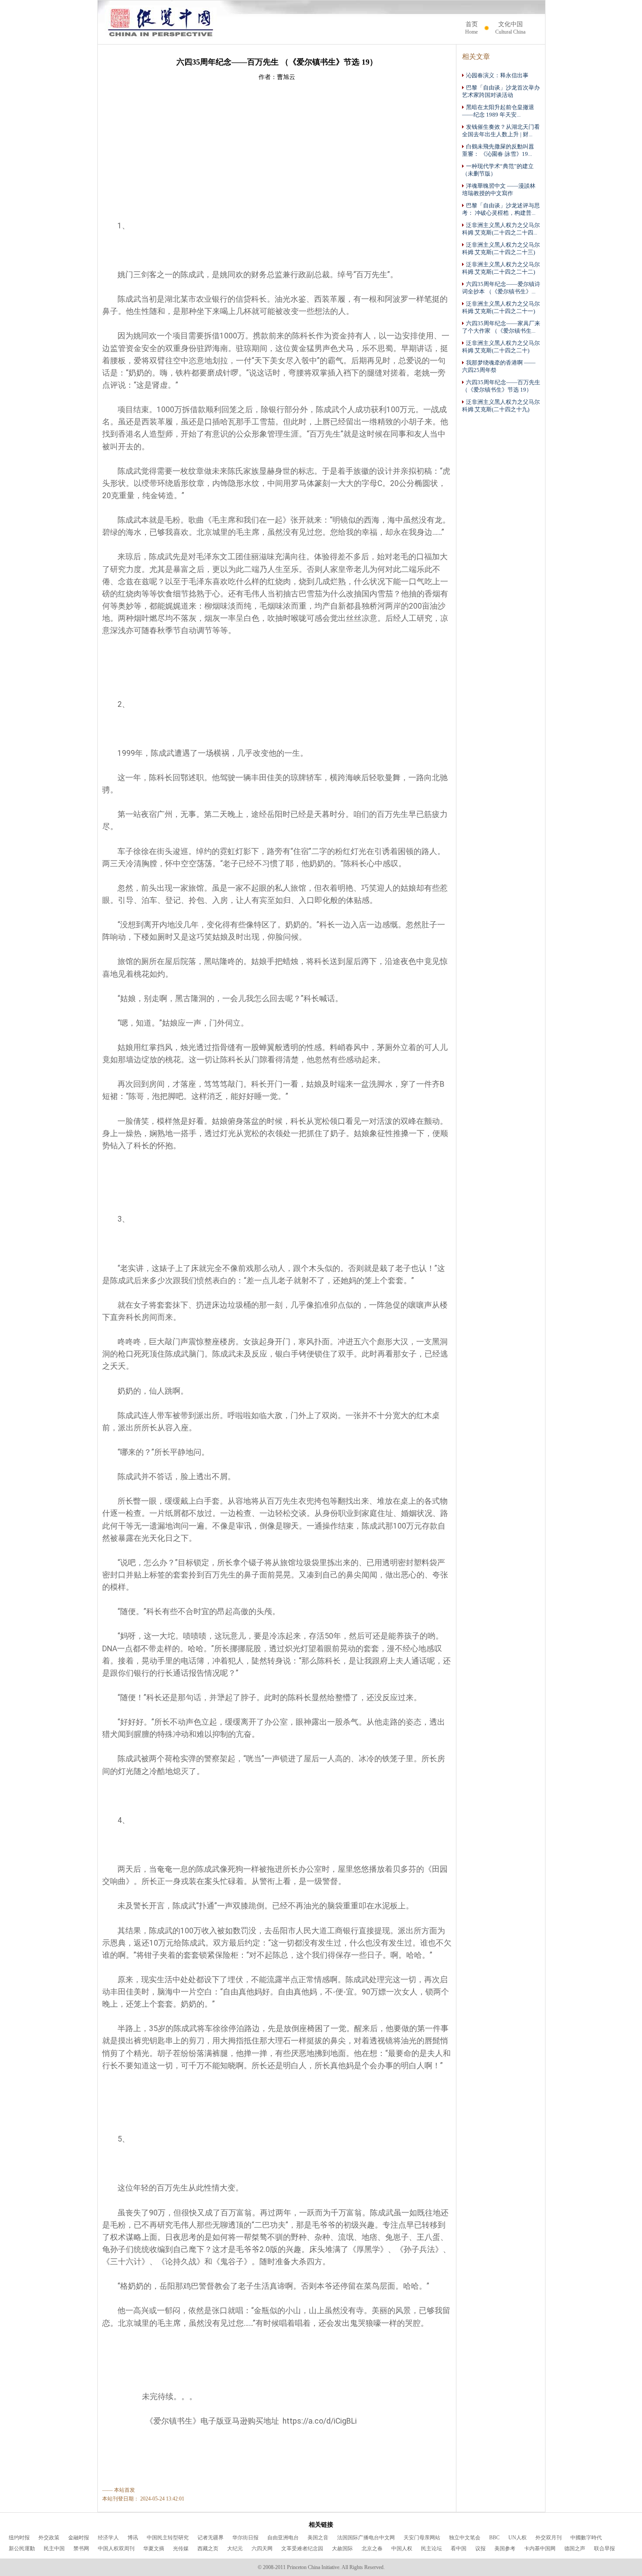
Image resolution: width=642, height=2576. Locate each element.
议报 (480, 2548)
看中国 (459, 2548)
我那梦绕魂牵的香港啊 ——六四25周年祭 (499, 367)
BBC (494, 2538)
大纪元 (235, 2548)
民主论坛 (431, 2548)
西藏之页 (208, 2548)
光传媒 (181, 2548)
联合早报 (604, 2548)
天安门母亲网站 (422, 2538)
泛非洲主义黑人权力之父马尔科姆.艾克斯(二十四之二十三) (501, 249)
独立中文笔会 (465, 2538)
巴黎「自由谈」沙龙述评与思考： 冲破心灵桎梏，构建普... (501, 209)
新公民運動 (22, 2548)
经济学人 (108, 2538)
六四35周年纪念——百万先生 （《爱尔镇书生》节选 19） (501, 386)
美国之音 (318, 2538)
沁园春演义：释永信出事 (497, 76)
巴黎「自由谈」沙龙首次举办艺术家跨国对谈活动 (501, 91)
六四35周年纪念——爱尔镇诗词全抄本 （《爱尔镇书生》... (501, 288)
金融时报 (79, 2538)
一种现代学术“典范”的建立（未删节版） (498, 170)
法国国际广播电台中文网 (366, 2538)
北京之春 (372, 2548)
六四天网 (262, 2548)
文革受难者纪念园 (302, 2548)
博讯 (133, 2538)
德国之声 (575, 2548)
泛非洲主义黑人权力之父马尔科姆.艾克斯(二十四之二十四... (501, 229)
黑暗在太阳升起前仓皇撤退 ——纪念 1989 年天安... (498, 111)
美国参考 (505, 2548)
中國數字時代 (586, 2538)
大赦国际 (342, 2548)
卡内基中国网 (540, 2548)
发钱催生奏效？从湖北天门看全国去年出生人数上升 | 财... (501, 131)
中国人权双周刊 (116, 2548)
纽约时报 (19, 2538)
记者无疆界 (211, 2538)
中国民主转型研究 (168, 2538)
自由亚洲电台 (283, 2538)
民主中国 (54, 2548)
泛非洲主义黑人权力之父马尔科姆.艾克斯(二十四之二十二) (501, 268)
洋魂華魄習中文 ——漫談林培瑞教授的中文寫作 (499, 190)
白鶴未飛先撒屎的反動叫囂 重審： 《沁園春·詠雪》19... (498, 150)
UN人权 (518, 2538)
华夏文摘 (154, 2548)
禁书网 (81, 2548)
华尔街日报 (245, 2538)
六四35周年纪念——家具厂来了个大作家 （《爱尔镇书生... (501, 327)
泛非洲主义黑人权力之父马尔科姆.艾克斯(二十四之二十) (501, 347)
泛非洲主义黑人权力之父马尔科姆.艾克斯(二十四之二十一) (501, 308)
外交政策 (49, 2538)
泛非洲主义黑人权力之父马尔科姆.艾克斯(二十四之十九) (501, 406)
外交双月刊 (549, 2538)
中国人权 (402, 2548)
